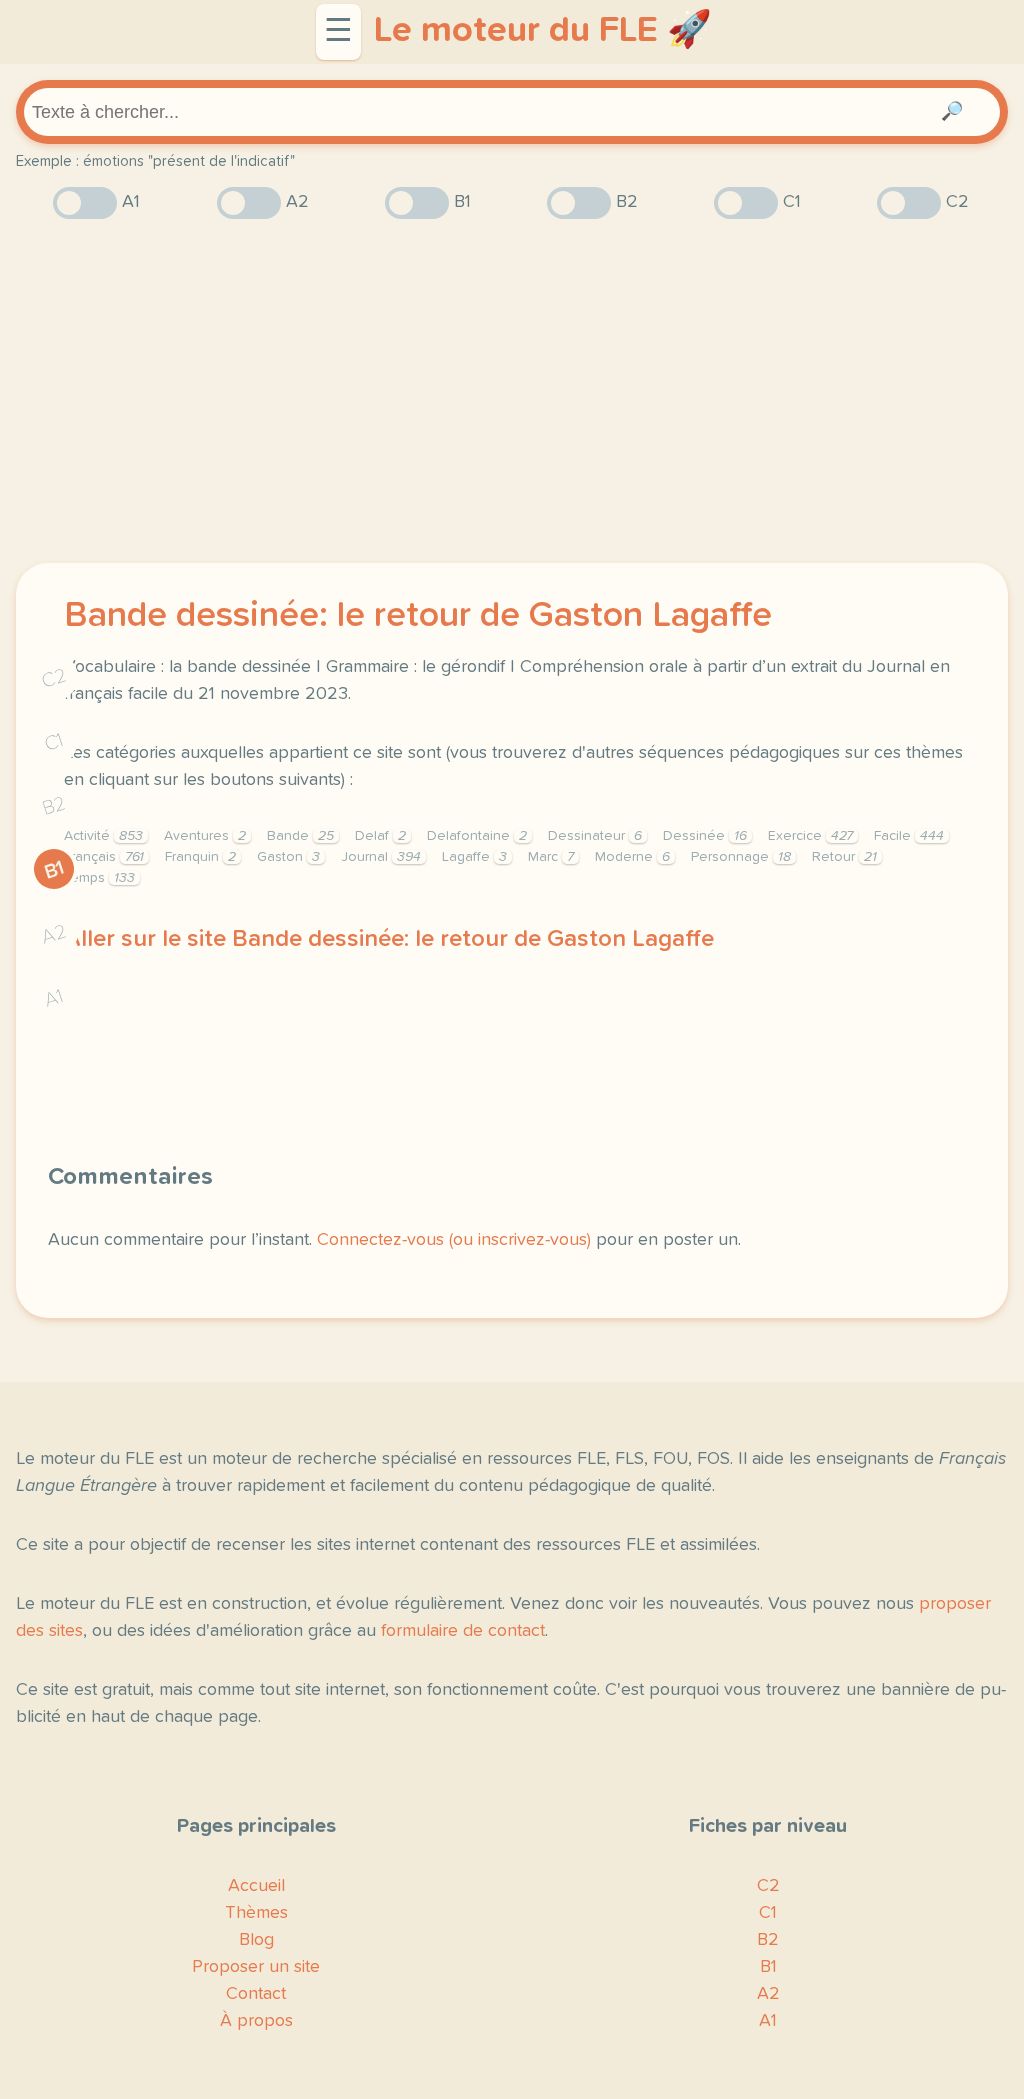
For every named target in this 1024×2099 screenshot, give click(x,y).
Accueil (256, 1886)
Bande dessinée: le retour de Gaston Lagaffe (418, 616)
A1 (54, 998)
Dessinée (705, 836)
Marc (551, 857)
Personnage (741, 857)
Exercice (810, 836)
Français (104, 857)
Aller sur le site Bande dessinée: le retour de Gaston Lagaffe (389, 939)
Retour (844, 857)
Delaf (380, 836)
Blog (256, 1940)
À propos (256, 2021)
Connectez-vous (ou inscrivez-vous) (454, 1240)
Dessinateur (595, 836)
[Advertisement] (512, 391)
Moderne (632, 857)
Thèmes (256, 1913)
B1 (54, 869)
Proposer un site (256, 1967)
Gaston (288, 857)
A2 (54, 934)
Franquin (200, 857)
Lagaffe (474, 857)
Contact (256, 1994)
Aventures (205, 836)
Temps (99, 878)
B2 (54, 806)
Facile (909, 836)
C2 (54, 678)
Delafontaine (477, 836)
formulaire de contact (463, 1631)
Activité (103, 836)
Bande (300, 836)
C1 (54, 742)
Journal (381, 857)
